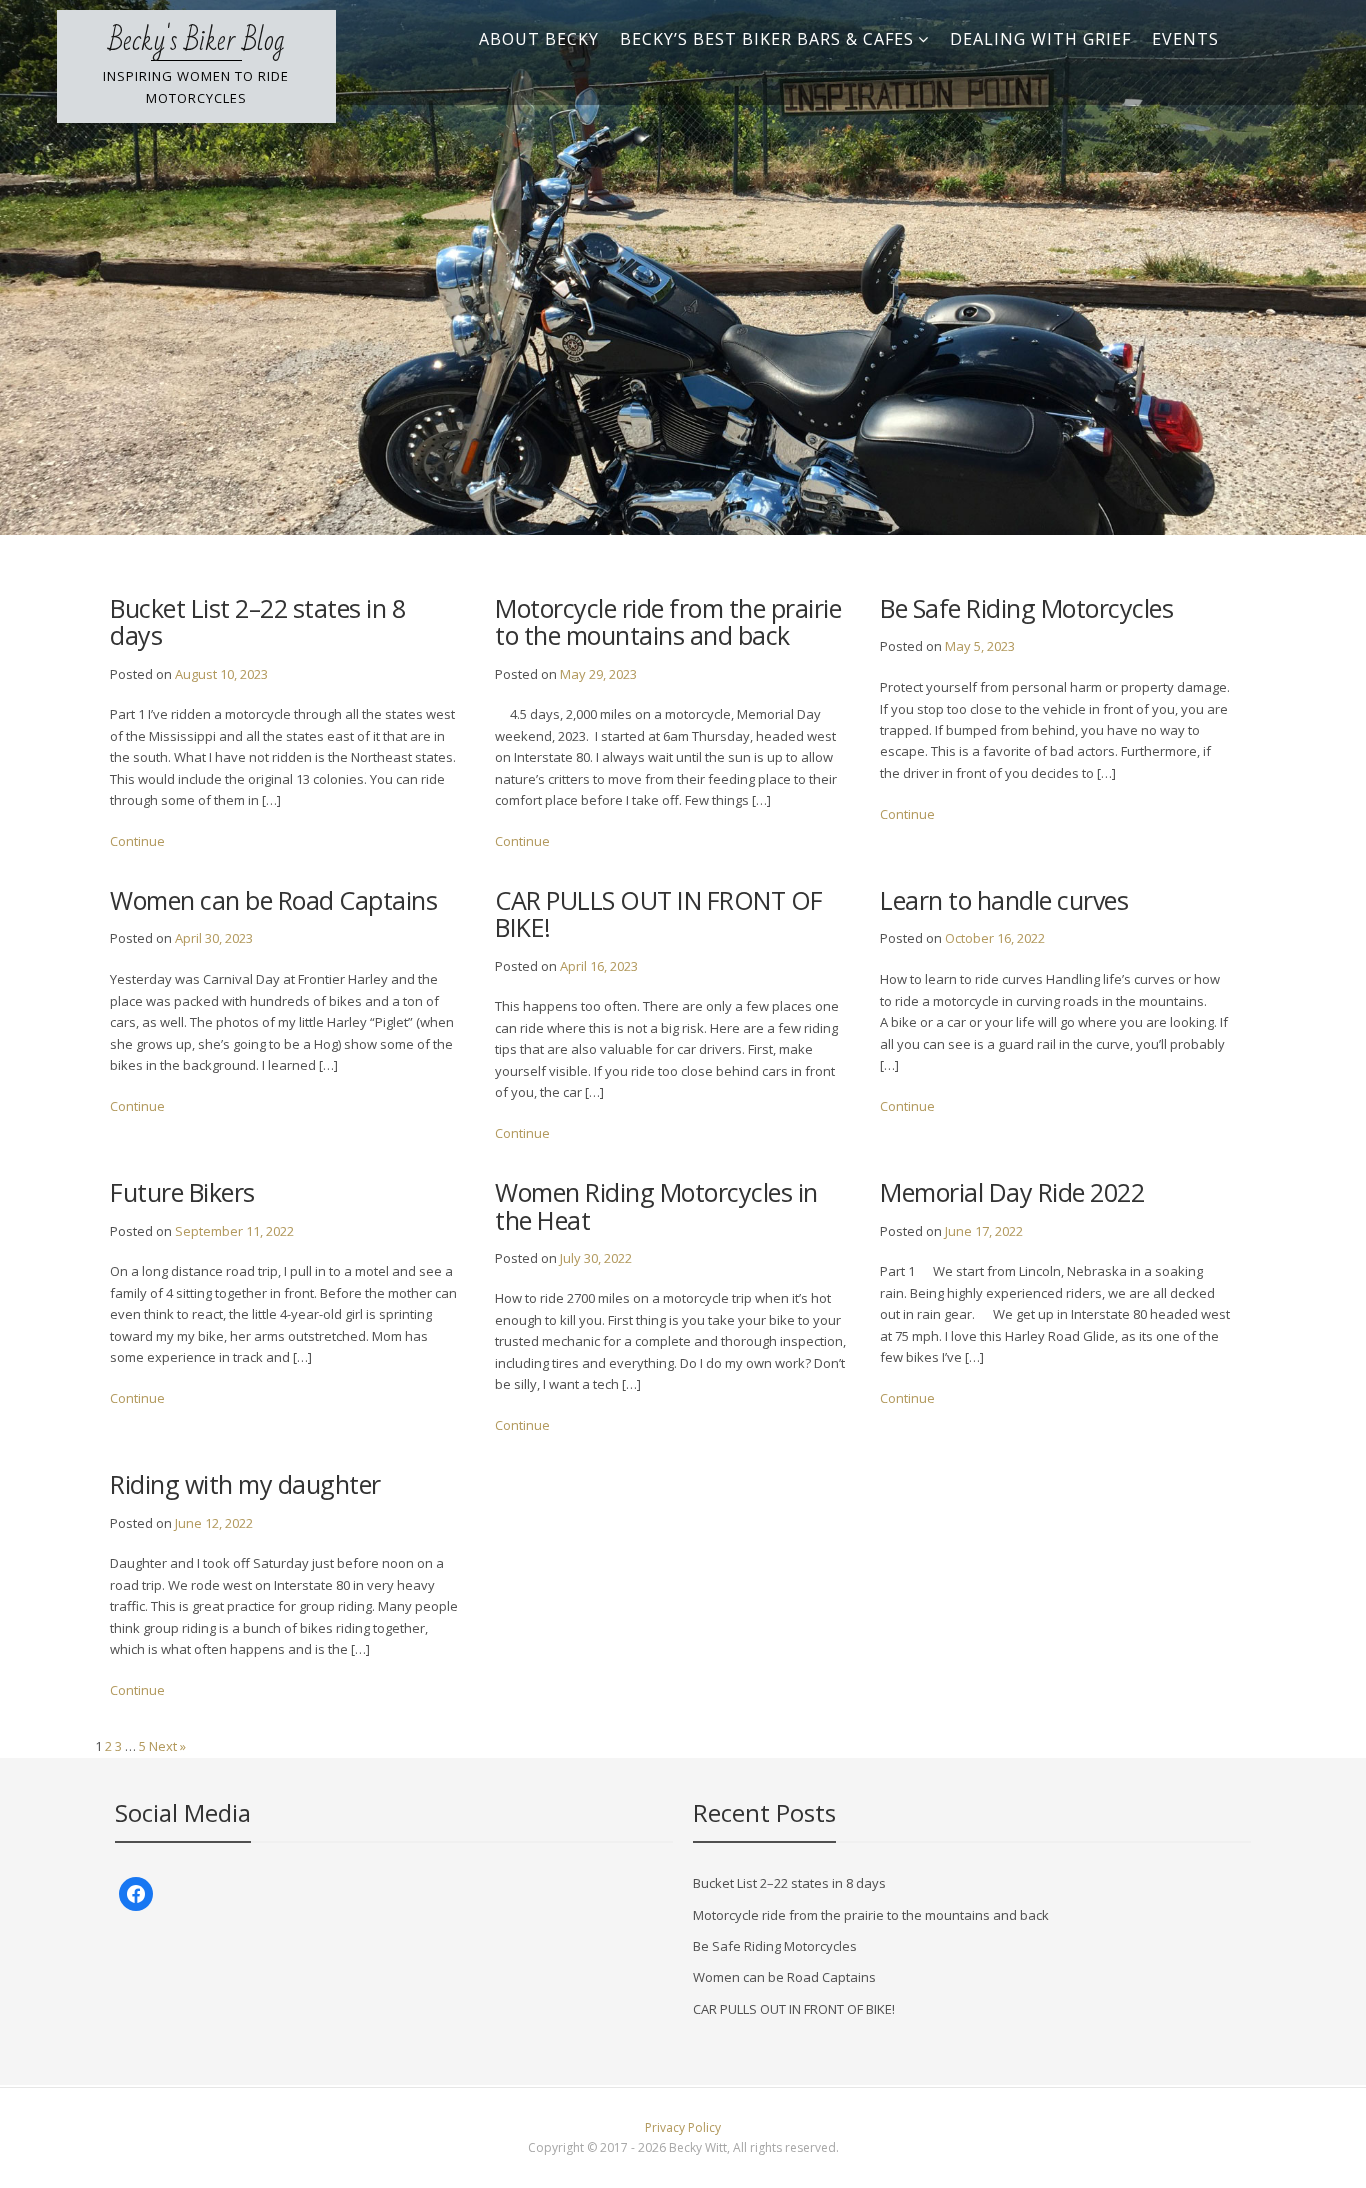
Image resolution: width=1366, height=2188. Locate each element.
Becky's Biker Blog (196, 41)
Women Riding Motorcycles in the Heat (656, 1205)
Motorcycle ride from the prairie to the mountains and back (668, 621)
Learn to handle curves (1004, 900)
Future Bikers (182, 1192)
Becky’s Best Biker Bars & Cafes (767, 39)
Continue (137, 841)
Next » (167, 1746)
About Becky (539, 39)
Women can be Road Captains (273, 900)
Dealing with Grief (1040, 39)
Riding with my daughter (245, 1484)
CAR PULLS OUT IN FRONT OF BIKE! (659, 913)
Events (1185, 39)
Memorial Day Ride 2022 (1012, 1192)
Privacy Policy (683, 2127)
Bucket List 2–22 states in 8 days (257, 621)
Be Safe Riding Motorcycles (1026, 608)
